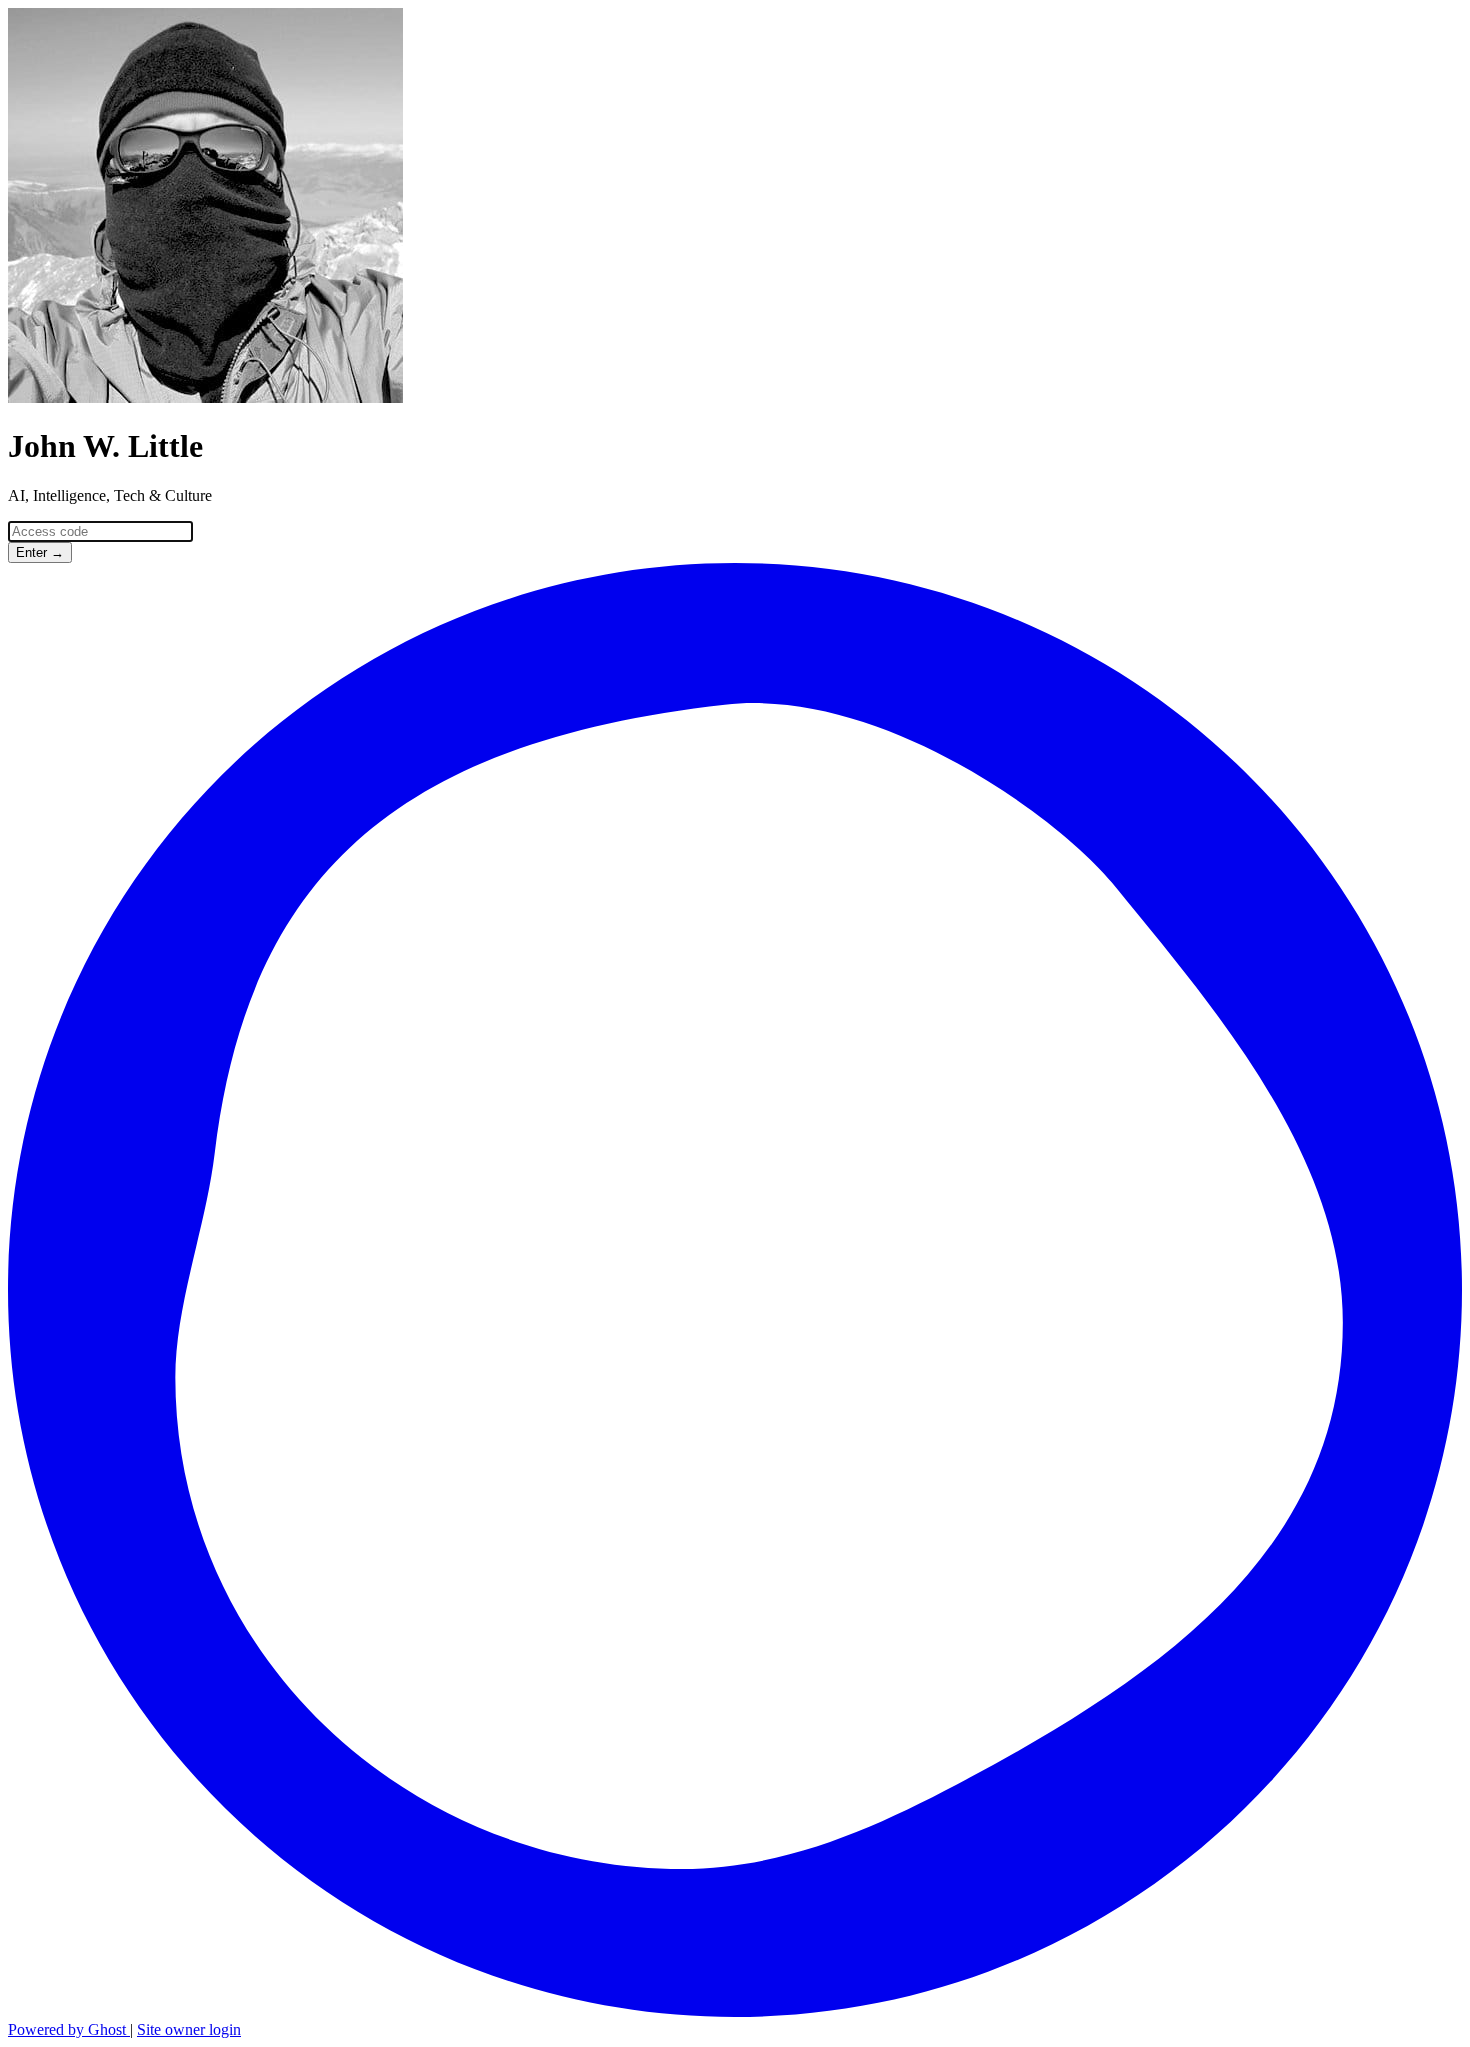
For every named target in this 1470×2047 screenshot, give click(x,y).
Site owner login (189, 2029)
